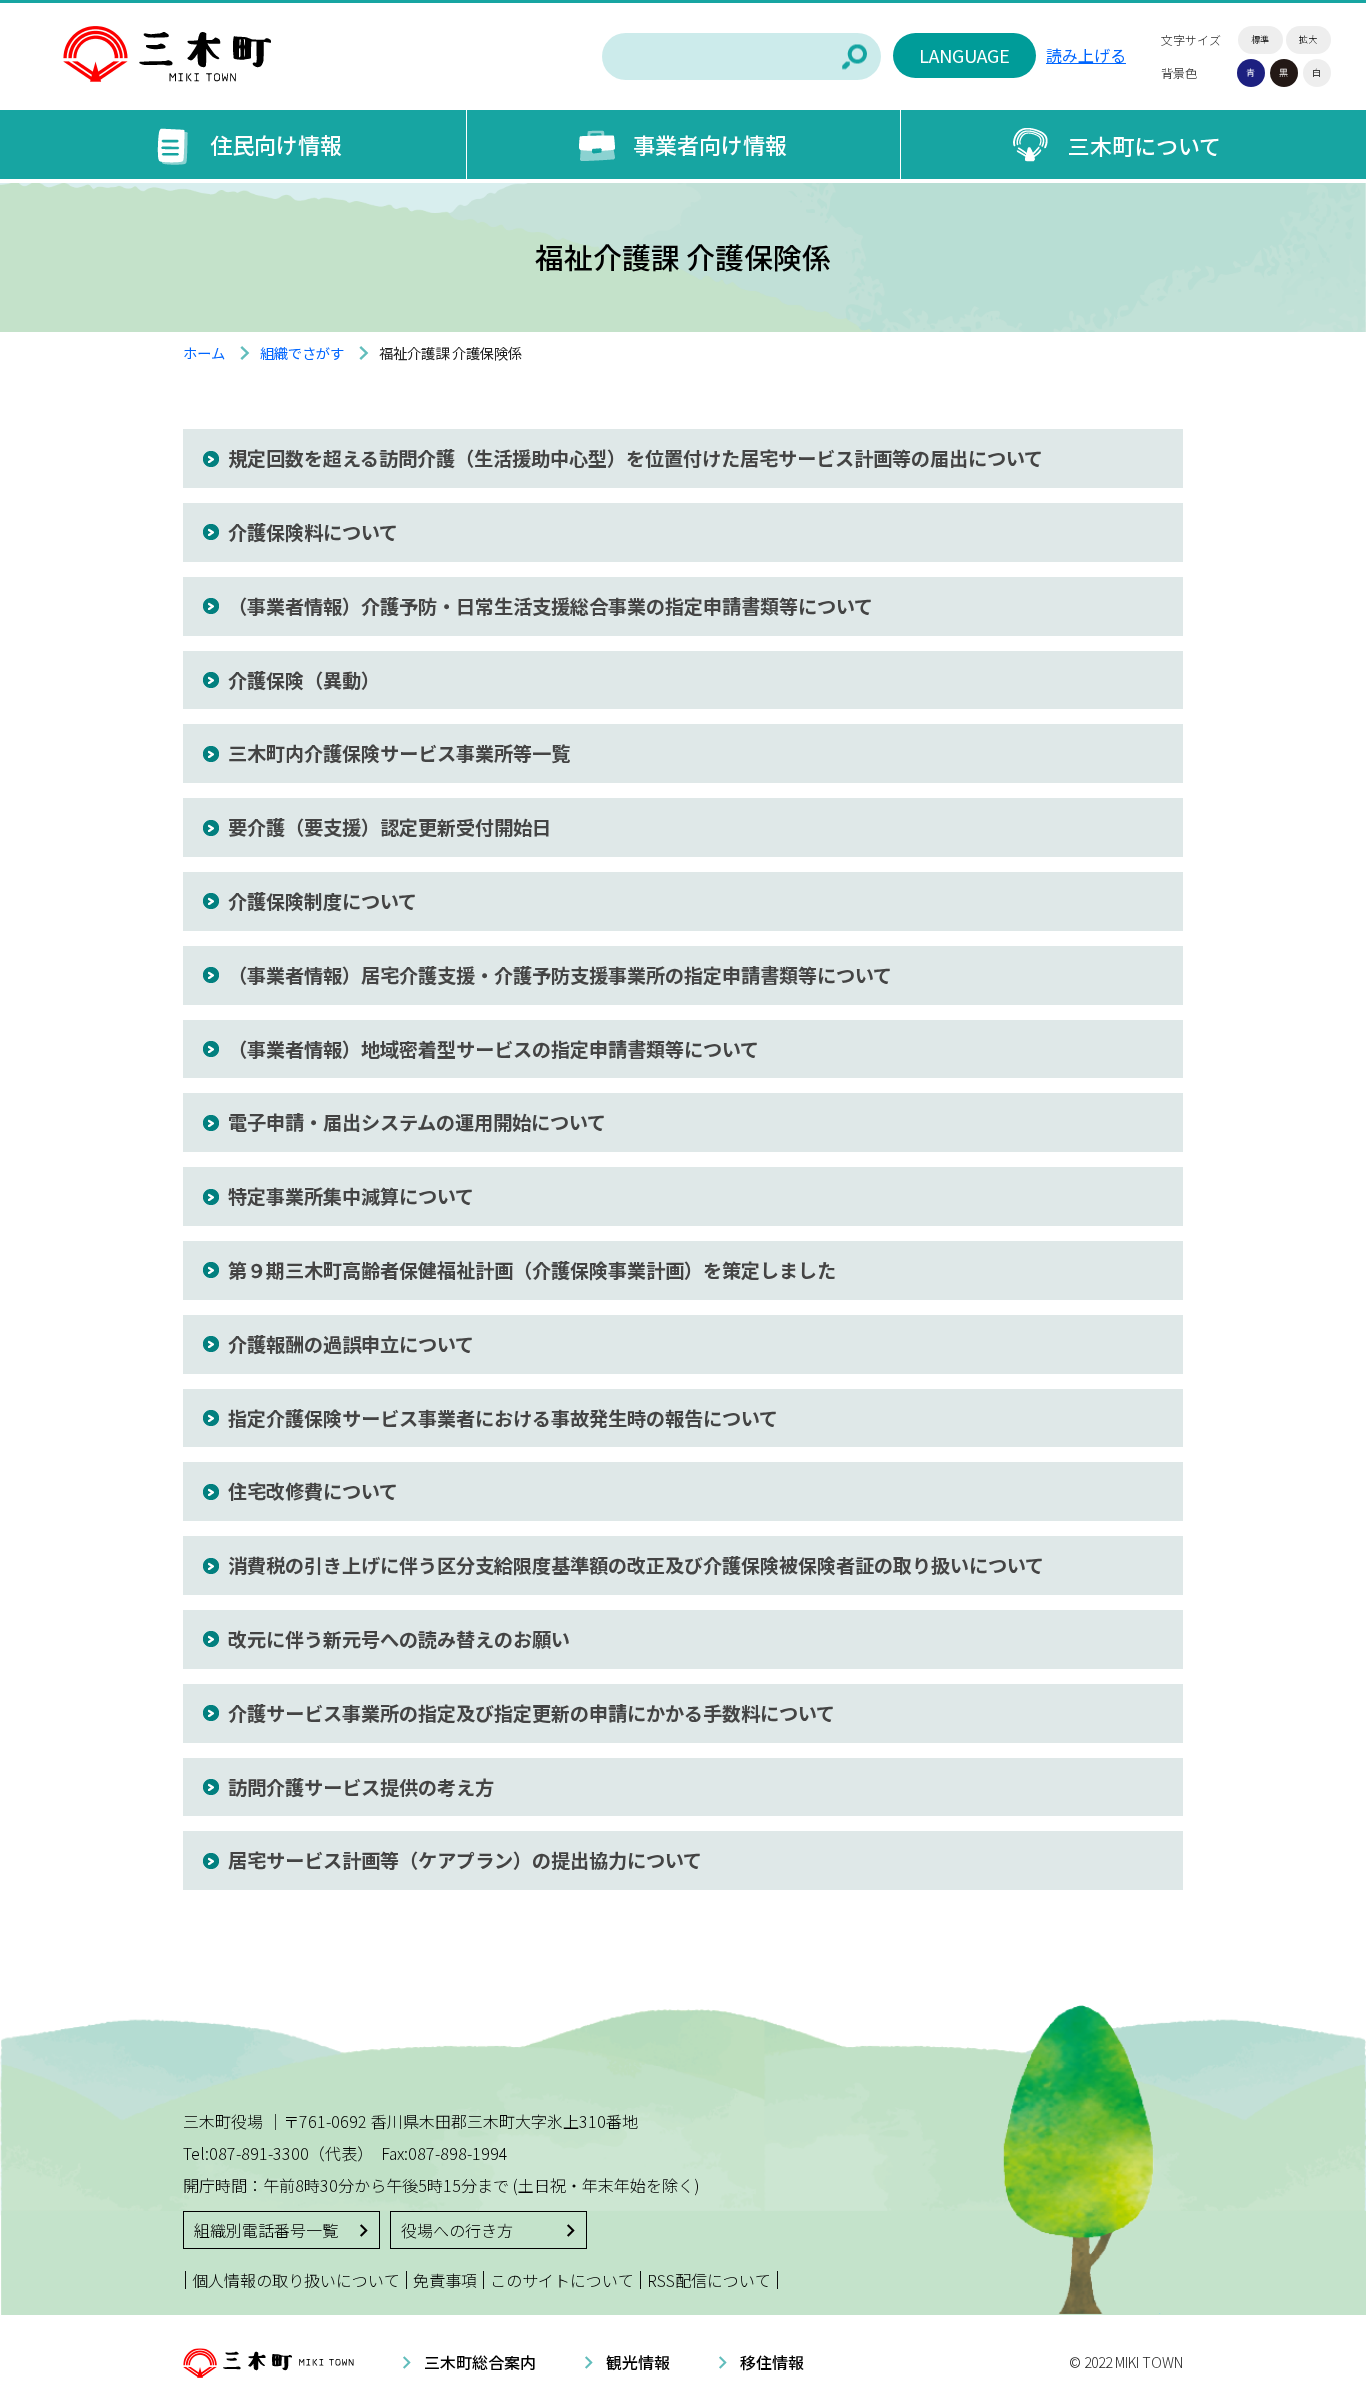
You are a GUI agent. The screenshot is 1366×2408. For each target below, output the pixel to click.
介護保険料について (313, 532)
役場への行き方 (457, 2230)
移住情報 (772, 2362)
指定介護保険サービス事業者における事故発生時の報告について (503, 1418)
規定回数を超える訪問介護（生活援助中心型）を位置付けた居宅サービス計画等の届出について (635, 458)
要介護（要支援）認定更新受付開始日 (389, 827)
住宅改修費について (313, 1491)
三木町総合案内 (480, 2362)
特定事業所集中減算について (351, 1196)
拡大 (1308, 39)
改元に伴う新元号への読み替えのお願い (399, 1639)
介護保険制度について (322, 901)
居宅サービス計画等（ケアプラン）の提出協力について (465, 1860)
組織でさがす (302, 352)
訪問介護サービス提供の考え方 (361, 1787)
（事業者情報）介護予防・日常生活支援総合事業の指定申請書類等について (550, 606)
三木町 (167, 55)
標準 (1260, 39)
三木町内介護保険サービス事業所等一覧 (399, 753)
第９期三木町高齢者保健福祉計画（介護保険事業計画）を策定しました (532, 1270)
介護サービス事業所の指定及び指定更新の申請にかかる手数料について (531, 1713)
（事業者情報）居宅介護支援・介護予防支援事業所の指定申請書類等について (560, 975)
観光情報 (638, 2362)
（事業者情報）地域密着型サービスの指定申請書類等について (493, 1049)
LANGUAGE (964, 55)
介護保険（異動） (304, 680)
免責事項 (445, 2280)
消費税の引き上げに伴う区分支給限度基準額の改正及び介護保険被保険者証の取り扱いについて (636, 1565)
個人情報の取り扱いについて (296, 2280)
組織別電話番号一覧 (266, 2230)
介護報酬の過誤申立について (351, 1344)
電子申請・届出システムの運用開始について (417, 1122)
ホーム (204, 352)
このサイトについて (562, 2280)
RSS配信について (709, 2280)
